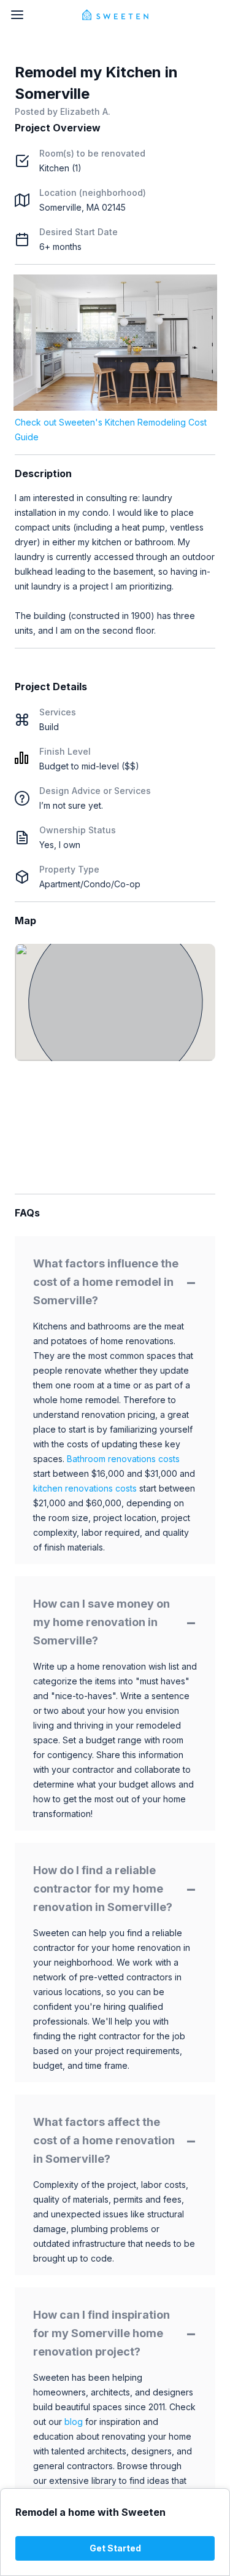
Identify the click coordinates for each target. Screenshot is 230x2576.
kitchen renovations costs (85, 1488)
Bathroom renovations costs (123, 1459)
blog (74, 2422)
